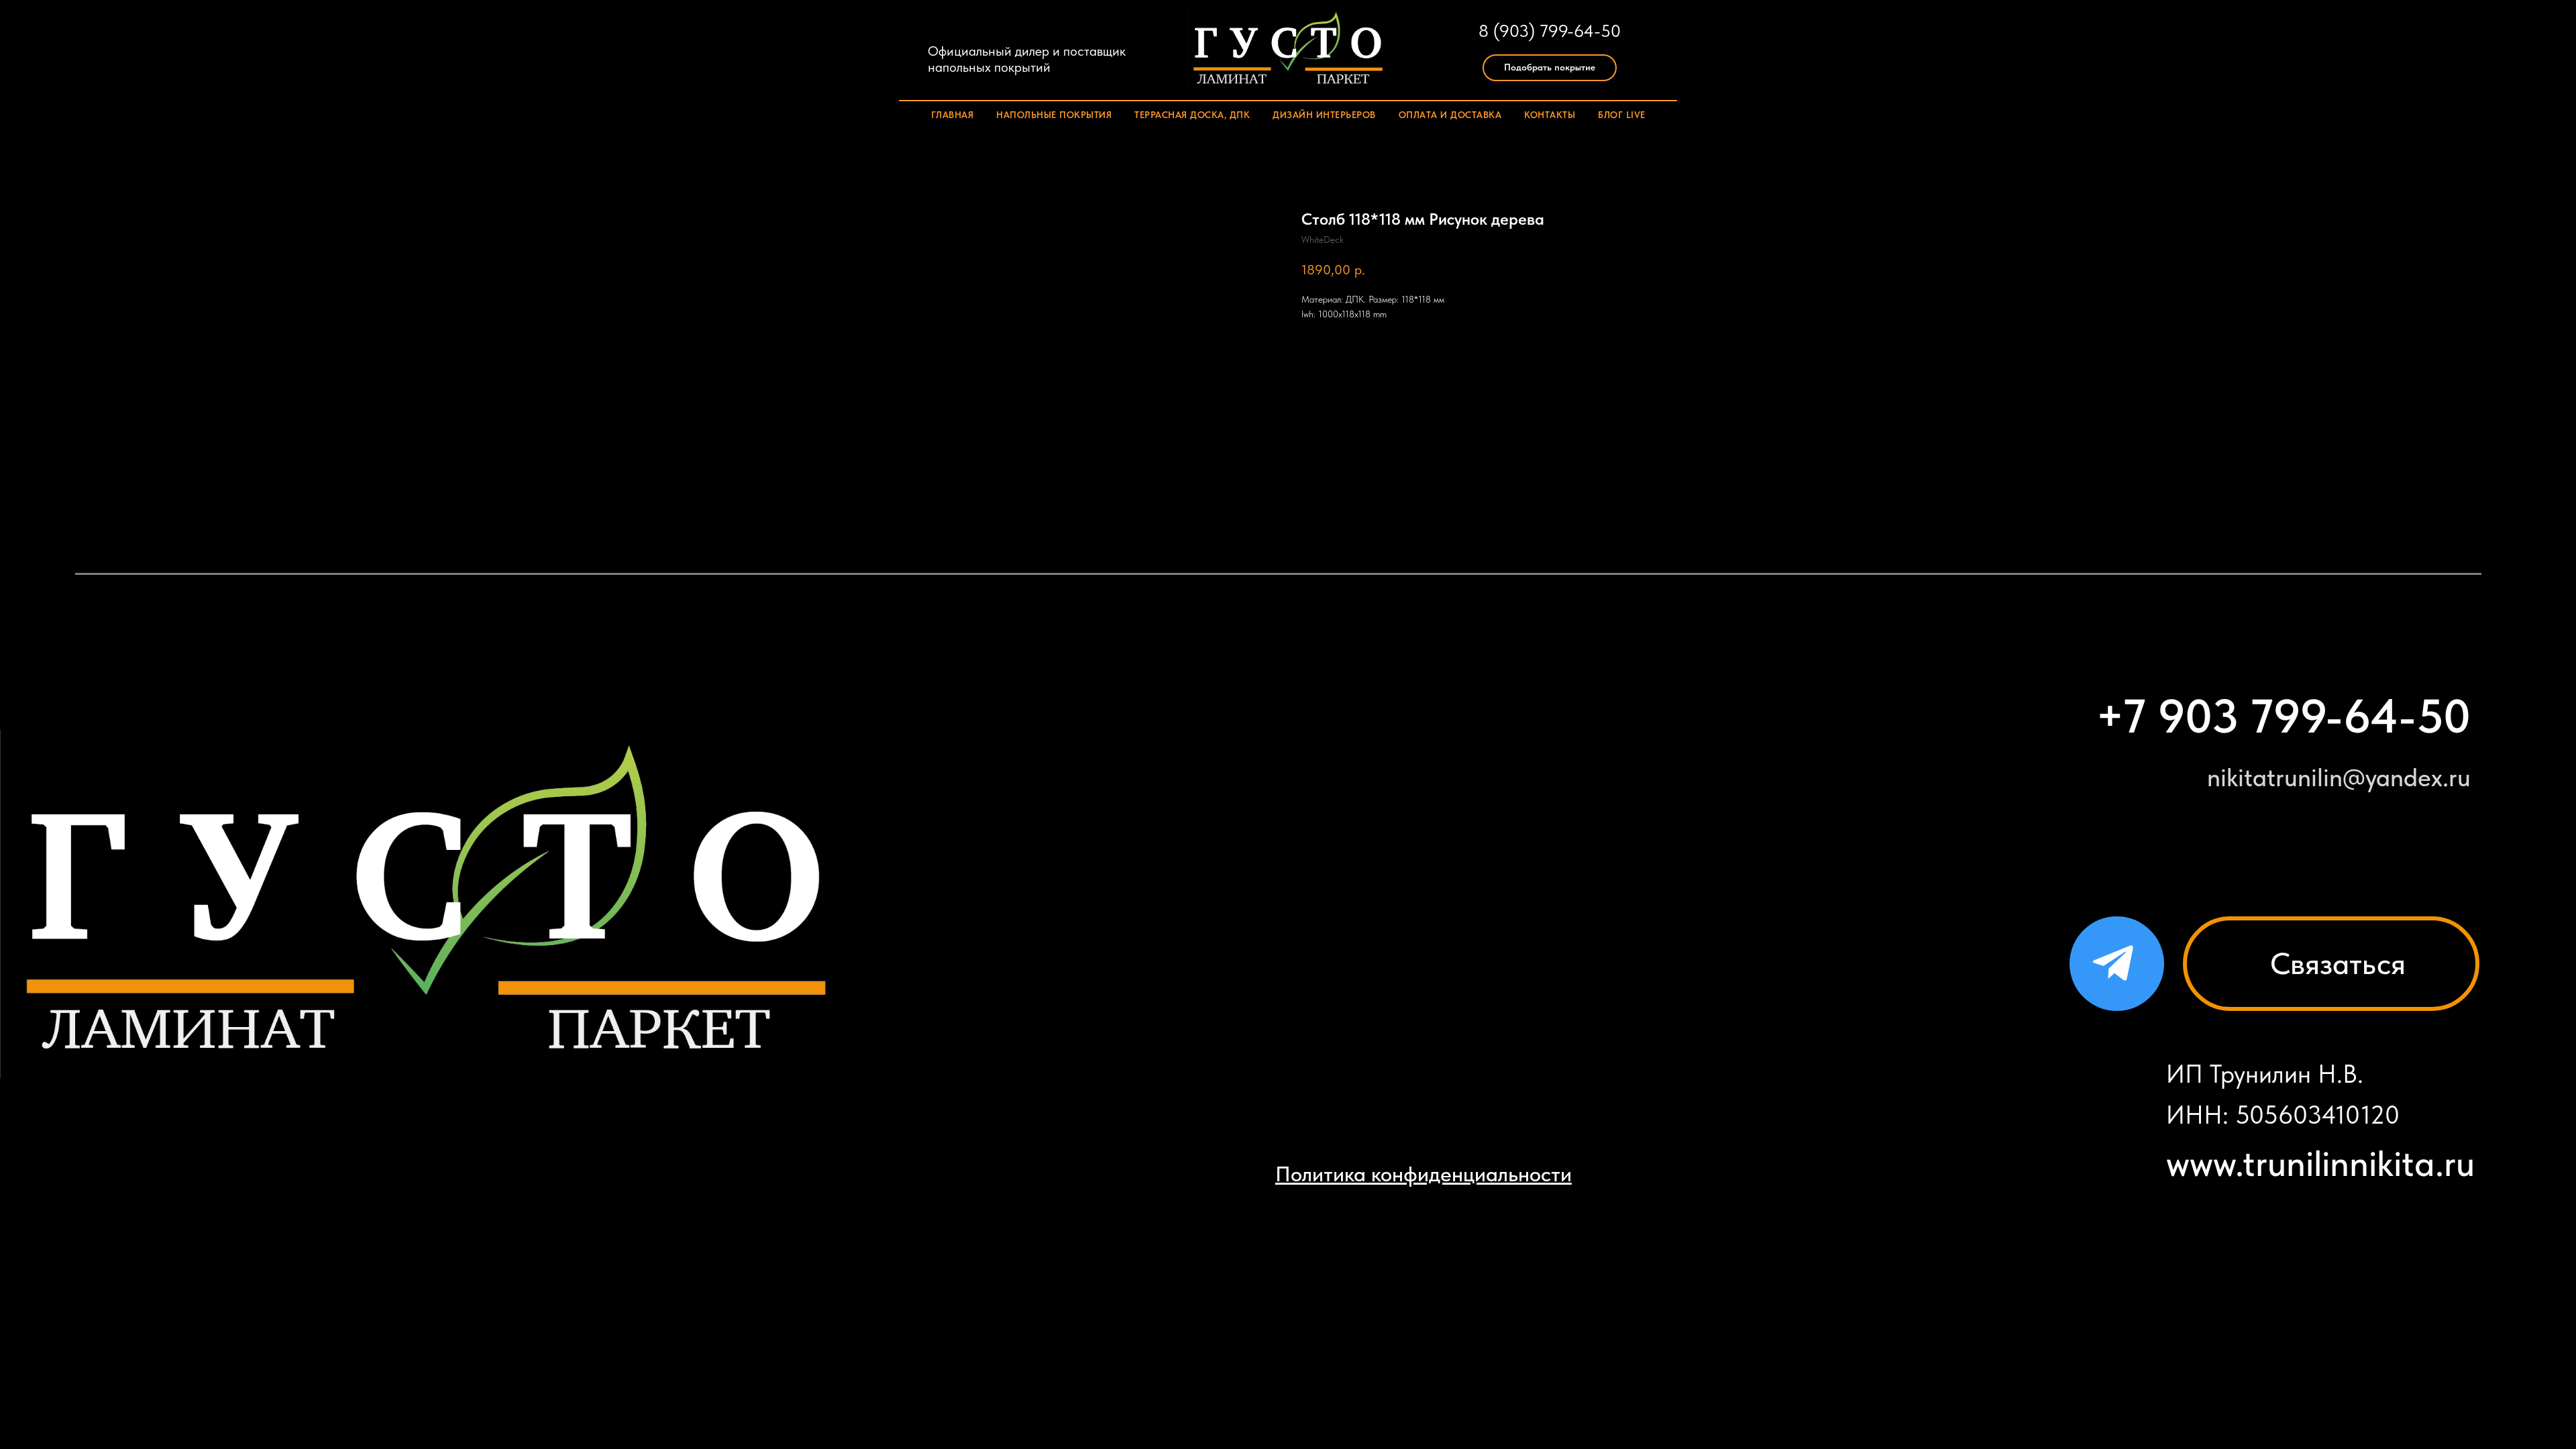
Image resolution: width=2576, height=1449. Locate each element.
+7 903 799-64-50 (2283, 716)
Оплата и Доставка (1450, 115)
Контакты (1550, 115)
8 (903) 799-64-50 (1550, 31)
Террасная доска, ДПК (1192, 115)
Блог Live (1622, 115)
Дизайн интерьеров (1324, 115)
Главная (953, 115)
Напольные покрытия (1054, 115)
